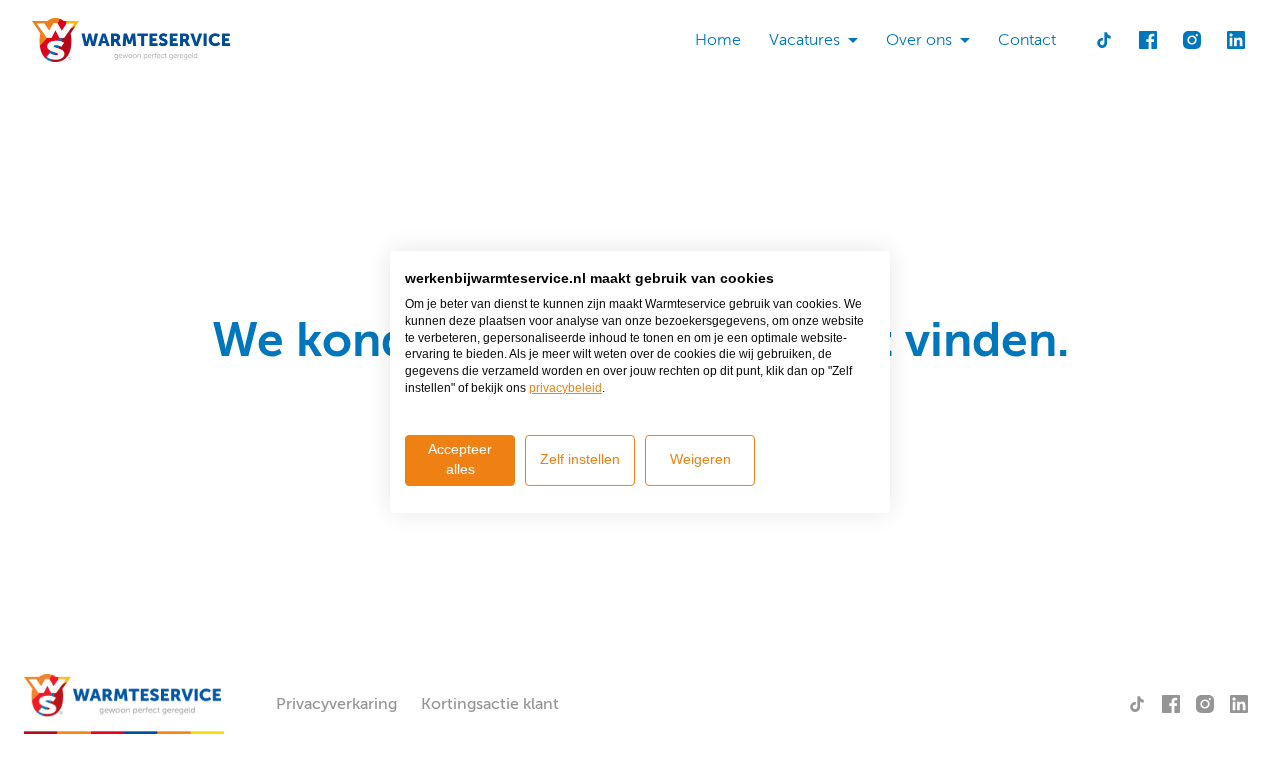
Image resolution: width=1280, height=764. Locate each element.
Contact (1027, 40)
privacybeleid (565, 388)
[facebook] (1148, 40)
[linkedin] (1236, 40)
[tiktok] (1104, 40)
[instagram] (1192, 40)
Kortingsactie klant (490, 704)
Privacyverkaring (336, 704)
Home (718, 40)
